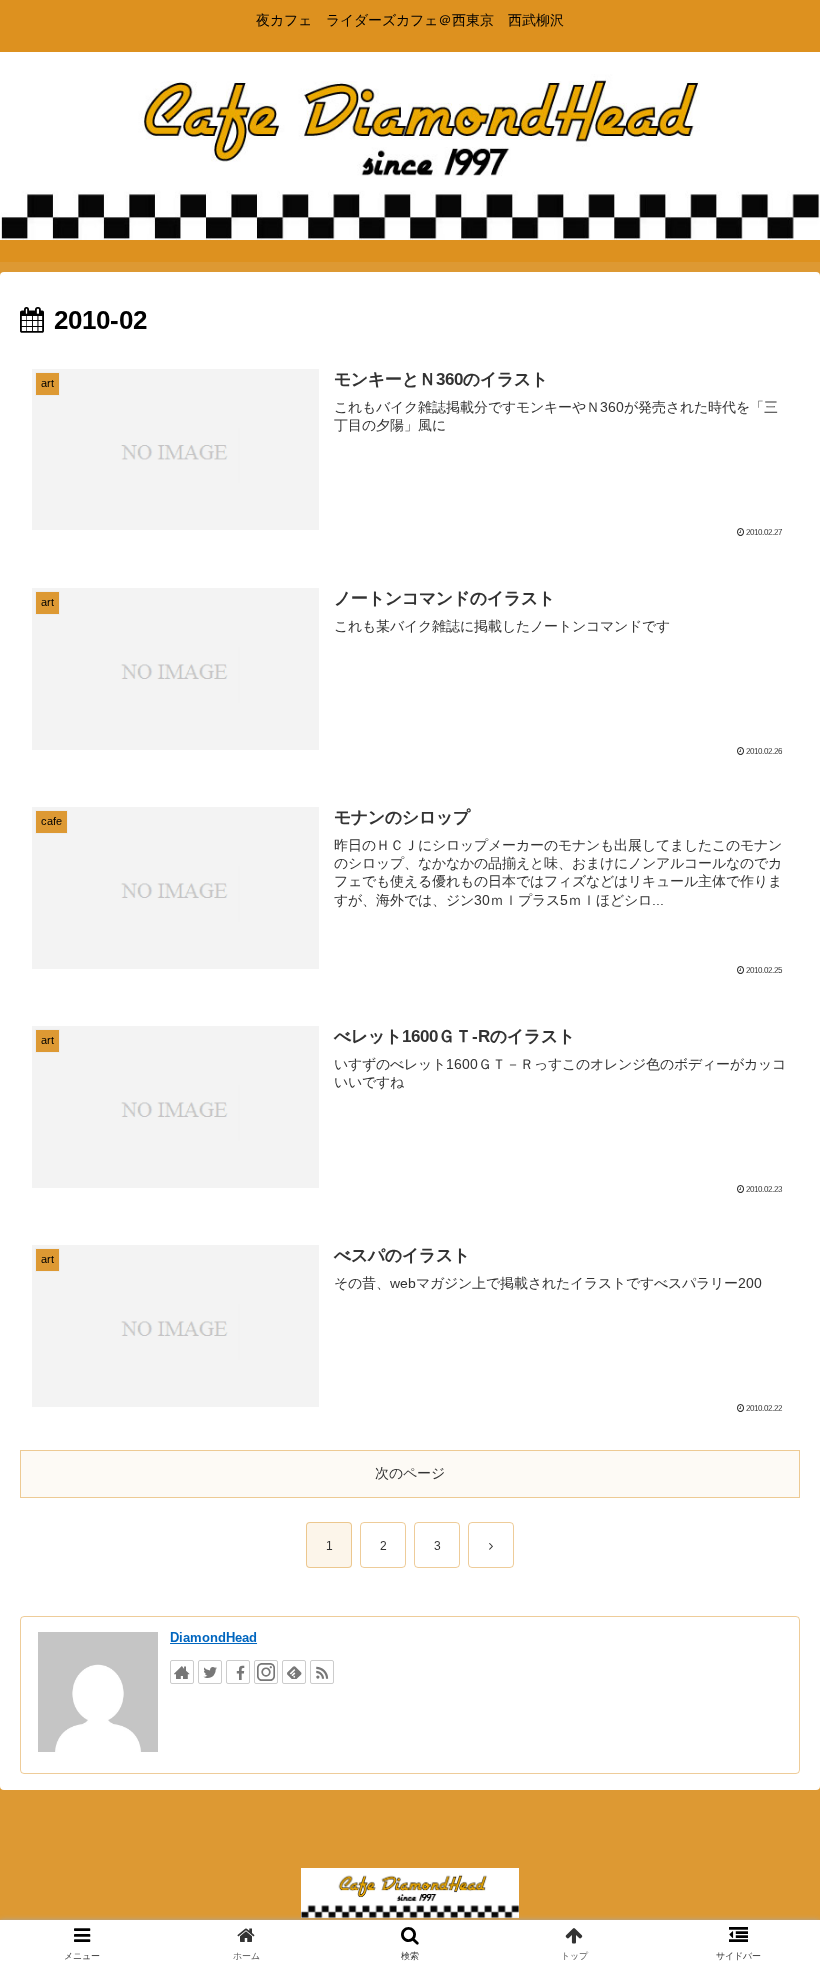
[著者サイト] (182, 1672)
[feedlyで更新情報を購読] (294, 1672)
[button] (758, 1718)
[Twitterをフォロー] (210, 1672)
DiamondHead (213, 1637)
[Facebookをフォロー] (238, 1672)
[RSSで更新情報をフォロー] (322, 1672)
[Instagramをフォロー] (266, 1672)
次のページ (410, 1473)
